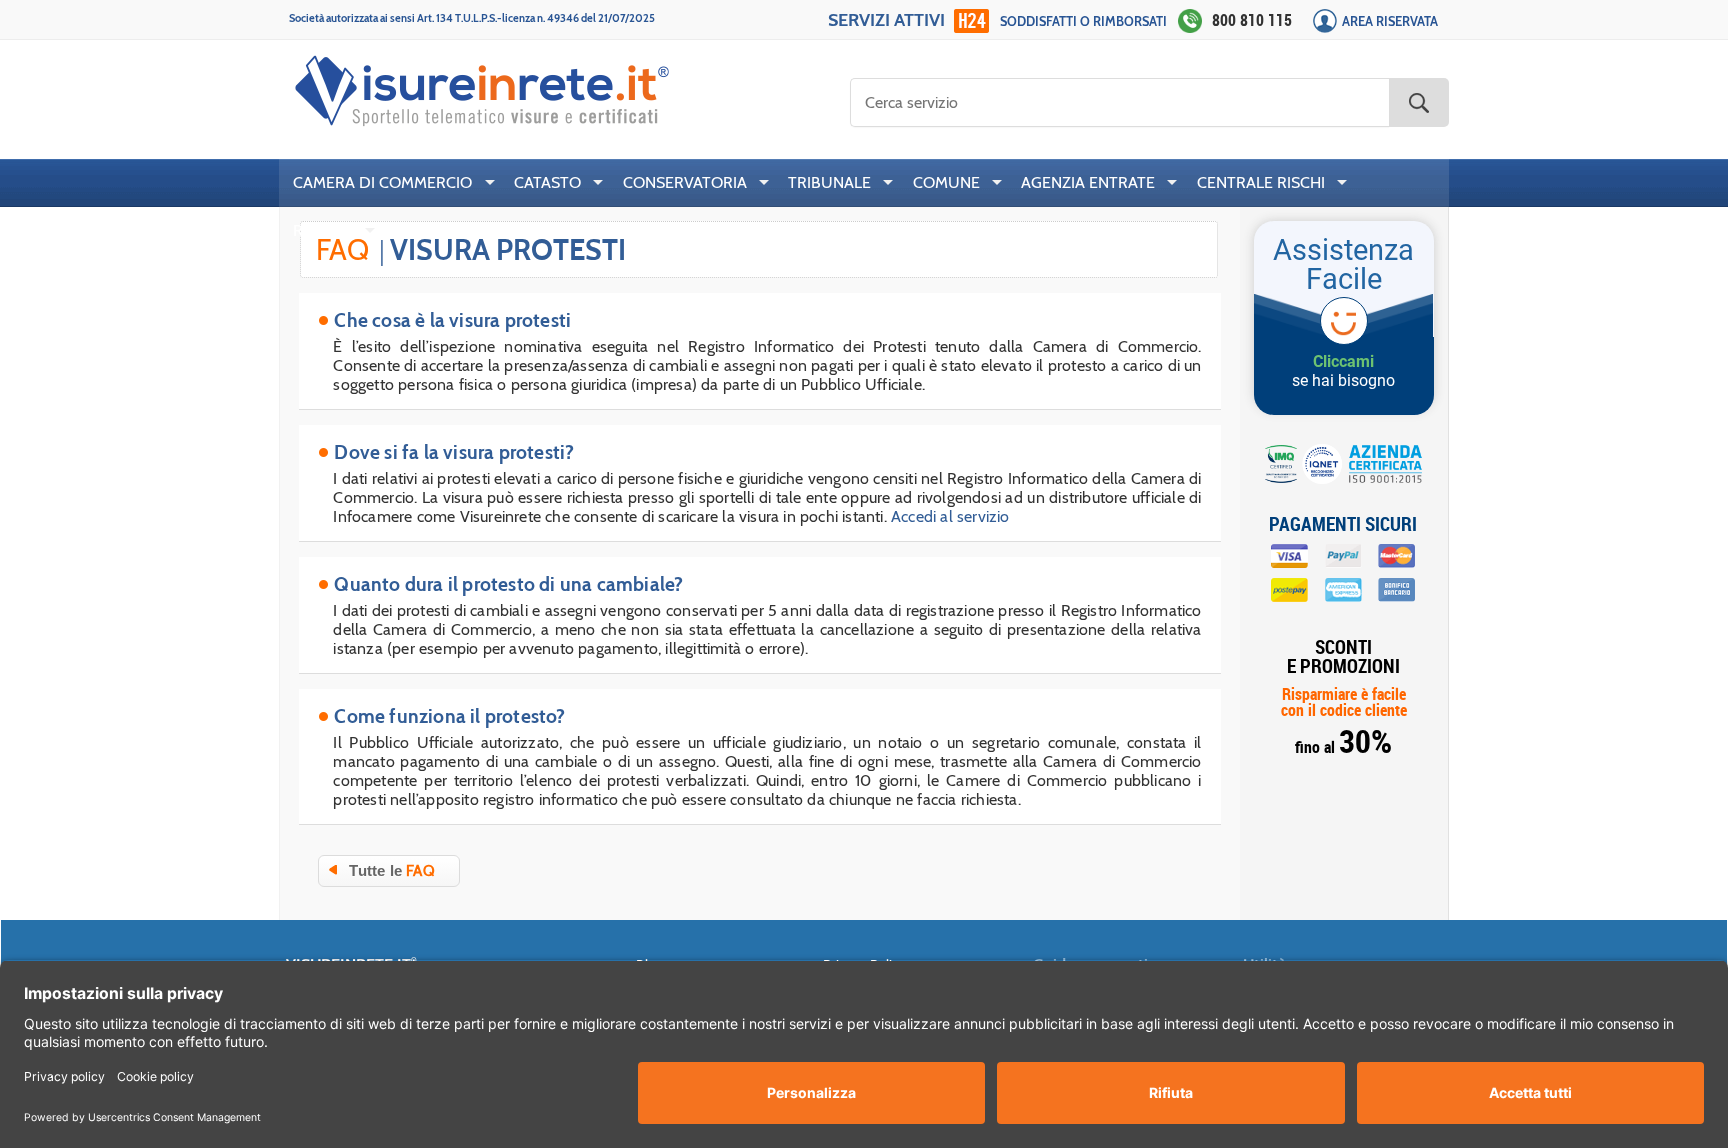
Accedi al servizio (950, 516)
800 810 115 (1252, 20)
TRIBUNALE (829, 182)
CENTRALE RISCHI (1261, 182)
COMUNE (946, 182)
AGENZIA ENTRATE (1088, 182)
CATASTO (547, 182)
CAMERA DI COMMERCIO (382, 182)
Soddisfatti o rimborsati (1083, 21)
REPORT (322, 230)
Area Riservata (1390, 21)
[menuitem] (389, 183)
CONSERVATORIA (685, 182)
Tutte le (391, 871)
